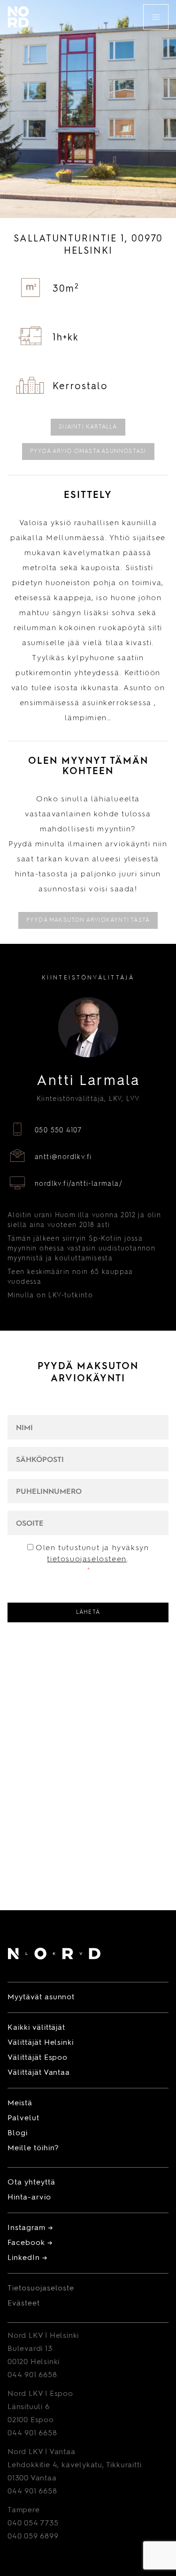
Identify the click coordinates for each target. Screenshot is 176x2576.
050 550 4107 (58, 1130)
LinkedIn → (27, 2258)
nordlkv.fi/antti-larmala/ (79, 1184)
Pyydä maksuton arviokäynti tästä (88, 920)
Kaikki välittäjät (36, 2028)
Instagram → (30, 2228)
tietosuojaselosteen (87, 1559)
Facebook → (30, 2243)
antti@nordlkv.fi (63, 1157)
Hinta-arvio (29, 2198)
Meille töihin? (33, 2148)
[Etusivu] (54, 1955)
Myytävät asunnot (41, 1997)
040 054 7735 (33, 2523)
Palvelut (23, 2118)
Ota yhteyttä (31, 2183)
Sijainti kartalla (88, 427)
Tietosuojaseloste (41, 2289)
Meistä (20, 2103)
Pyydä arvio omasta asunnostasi (88, 452)
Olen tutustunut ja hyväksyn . (92, 1559)
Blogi (18, 2133)
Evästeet (24, 2304)
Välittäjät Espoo (38, 2058)
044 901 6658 (32, 2375)
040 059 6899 (33, 2537)
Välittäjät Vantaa (39, 2073)
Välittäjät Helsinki (41, 2043)
